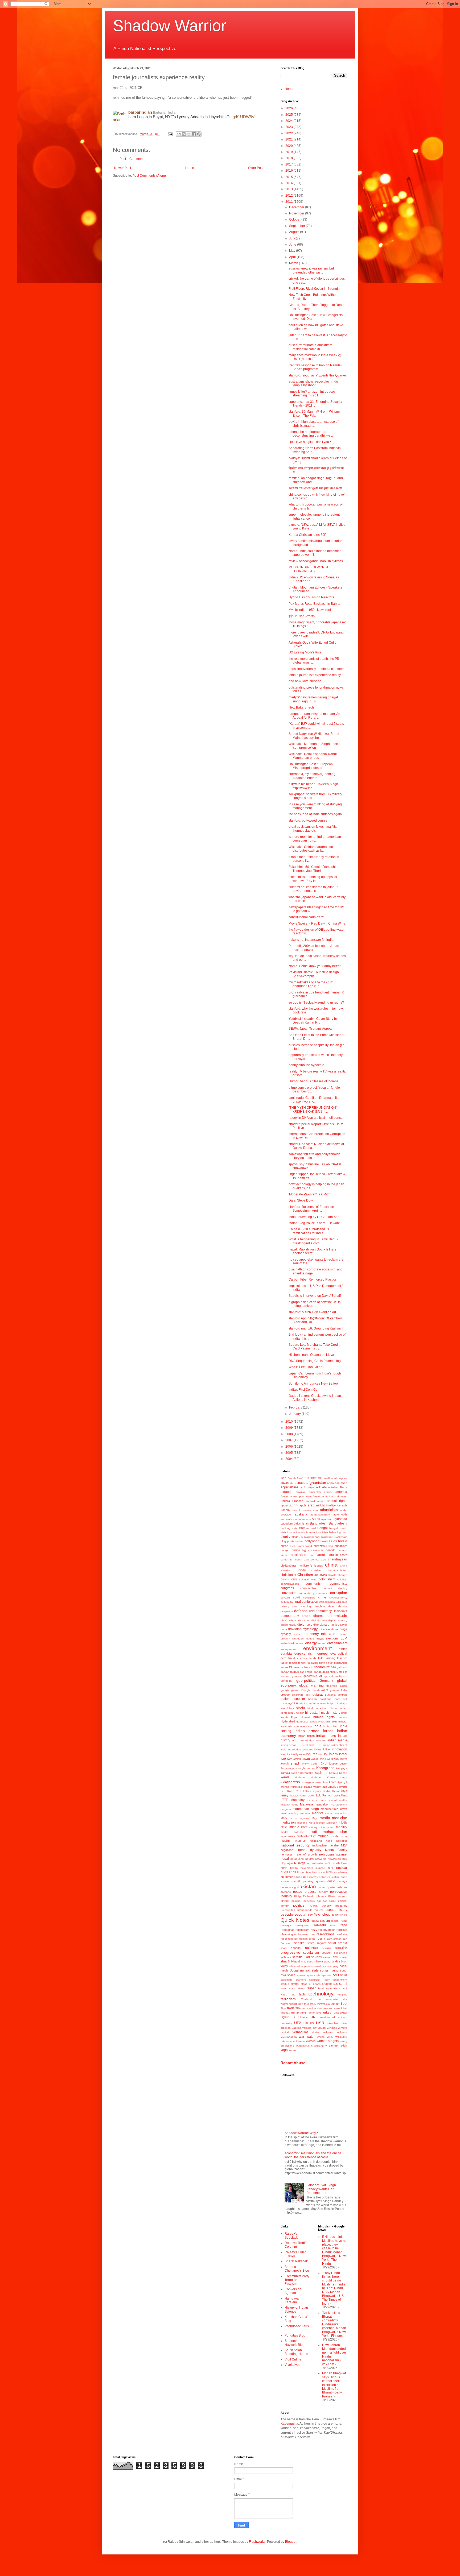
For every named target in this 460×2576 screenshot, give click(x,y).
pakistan (306, 1887)
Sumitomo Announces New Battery (314, 1384)
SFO (335, 1957)
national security (295, 1845)
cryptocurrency (338, 1598)
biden (332, 1532)
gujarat (318, 1695)
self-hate (286, 1957)
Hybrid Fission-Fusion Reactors (311, 597)
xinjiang (319, 2046)
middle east (298, 1827)
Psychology (322, 1915)
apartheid (286, 1506)
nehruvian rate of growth (299, 1854)
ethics (343, 1649)
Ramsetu (319, 1925)
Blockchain (340, 1537)
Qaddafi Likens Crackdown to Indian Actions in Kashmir (315, 1398)
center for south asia (295, 1560)
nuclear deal (290, 1872)
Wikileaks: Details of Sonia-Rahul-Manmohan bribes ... (313, 756)
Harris (299, 1703)
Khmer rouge (337, 1777)
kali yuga (342, 1768)
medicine (340, 1818)
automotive (287, 1519)
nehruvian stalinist (333, 1854)
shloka (319, 1961)
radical (335, 1921)
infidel (327, 1749)
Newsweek (334, 1859)
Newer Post (123, 168)
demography (290, 1616)
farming (330, 1658)
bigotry (286, 1537)
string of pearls (311, 1984)
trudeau (285, 2013)
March (294, 263)
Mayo (315, 1818)
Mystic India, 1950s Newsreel (310, 610)
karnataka (307, 1773)
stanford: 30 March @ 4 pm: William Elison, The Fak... (314, 413)
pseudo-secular (294, 1914)
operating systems (314, 1881)
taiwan (301, 1988)
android (310, 1501)
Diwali (344, 1625)
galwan (285, 1672)
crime (322, 1597)
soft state (312, 1970)
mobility (342, 1827)
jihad (295, 1763)
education (329, 1634)
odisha (298, 1877)
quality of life (339, 1915)
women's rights (328, 2041)
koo (325, 1782)
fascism (342, 1658)
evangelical (339, 1654)
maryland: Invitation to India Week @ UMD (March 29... (315, 357)
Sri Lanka (340, 1975)
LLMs (311, 1796)
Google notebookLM (315, 1690)
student (327, 1984)
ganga (318, 1672)
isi (326, 1754)
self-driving (341, 1953)
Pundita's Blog (295, 2335)
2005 (289, 1453)
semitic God (301, 1957)
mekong (302, 1823)
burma (296, 1550)
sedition (326, 1953)
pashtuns (341, 1887)
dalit (338, 1602)
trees (337, 2008)
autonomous (303, 1519)
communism (314, 1584)
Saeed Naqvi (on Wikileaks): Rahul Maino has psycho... (314, 736)
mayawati (304, 1818)
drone (335, 1629)
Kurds (294, 1787)
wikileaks (341, 2037)
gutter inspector (293, 1699)
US (312, 2023)
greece (285, 1695)
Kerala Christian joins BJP (307, 535)
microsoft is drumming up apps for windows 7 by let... (313, 879)
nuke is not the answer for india (311, 940)
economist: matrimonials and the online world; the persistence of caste (313, 2155)
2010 (289, 1422)
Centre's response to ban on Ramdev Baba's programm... (315, 367)
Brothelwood (304, 1546)
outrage (342, 1881)
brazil (324, 1541)
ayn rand (327, 1519)
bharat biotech (296, 1532)
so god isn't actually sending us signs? (316, 1003)
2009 (289, 1428)
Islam (333, 1754)
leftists (307, 1791)
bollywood (312, 1541)
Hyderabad (288, 1721)
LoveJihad (340, 1795)
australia (301, 1514)
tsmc (319, 2013)
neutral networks (316, 1859)
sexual (327, 1957)
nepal (285, 1859)
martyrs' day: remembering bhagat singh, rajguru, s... (313, 699)
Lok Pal (321, 1795)
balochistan (301, 1523)
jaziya (344, 1759)
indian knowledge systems (309, 1740)
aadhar (329, 1478)
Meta (312, 1823)
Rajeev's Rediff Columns (295, 2245)
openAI (295, 1881)
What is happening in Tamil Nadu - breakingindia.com (313, 1241)
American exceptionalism (296, 1496)
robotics (293, 1939)
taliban (312, 1988)
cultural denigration (304, 1602)
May (293, 251)
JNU (324, 1763)
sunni (343, 1984)
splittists (327, 1975)
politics (299, 1905)
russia (321, 1939)
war (302, 2037)
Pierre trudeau (338, 1896)
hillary (290, 1708)
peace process (305, 1892)
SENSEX (317, 1957)
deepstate (287, 1611)
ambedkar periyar (321, 1492)
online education (329, 1877)
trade (291, 2008)
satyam (321, 1943)
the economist (328, 1999)
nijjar (290, 1863)
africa (330, 1483)
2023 (289, 127)
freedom (320, 1667)
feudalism (313, 1663)
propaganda (305, 1910)
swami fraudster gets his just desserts (315, 488)
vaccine (297, 2028)
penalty (323, 1892)
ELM (344, 1638)
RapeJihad (287, 1930)
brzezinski (320, 1546)
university (286, 2023)
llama (303, 1796)
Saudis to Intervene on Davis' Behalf (315, 1296)
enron (322, 1643)
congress (287, 1588)
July (292, 238)
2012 (289, 196)
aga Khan (341, 1483)
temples (342, 1995)
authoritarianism (320, 1515)
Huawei (305, 1717)
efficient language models (297, 1639)
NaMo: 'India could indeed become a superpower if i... (315, 553)
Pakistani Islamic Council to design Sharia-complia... (314, 974)
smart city (320, 1966)
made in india (317, 1800)
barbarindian (140, 112)
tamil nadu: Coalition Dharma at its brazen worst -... (313, 1100)
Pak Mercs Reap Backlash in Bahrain (315, 604)
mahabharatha (338, 1800)
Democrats (340, 1611)
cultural (285, 1602)
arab (311, 1505)
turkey (327, 2012)
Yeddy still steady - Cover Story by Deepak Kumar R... (313, 1021)
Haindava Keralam (292, 2300)
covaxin (285, 1598)
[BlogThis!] (184, 134)
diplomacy (305, 1625)
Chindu (301, 1570)
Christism (305, 1575)
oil (305, 1877)
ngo (345, 1859)
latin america (330, 1787)
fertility (302, 1663)
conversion (289, 1593)
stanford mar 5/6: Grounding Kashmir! (316, 1328)
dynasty (286, 1634)
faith (321, 1658)
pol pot (322, 1901)
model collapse (292, 1832)
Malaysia (307, 1804)
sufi (335, 1984)
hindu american (318, 1708)
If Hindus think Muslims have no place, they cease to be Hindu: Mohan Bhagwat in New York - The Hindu (334, 2250)
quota (315, 1921)
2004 (289, 1459)
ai (301, 1487)
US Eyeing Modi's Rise (305, 652)
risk (345, 1934)
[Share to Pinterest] (199, 134)
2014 (289, 183)
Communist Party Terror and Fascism (297, 2280)
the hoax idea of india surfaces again (315, 814)
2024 (289, 121)
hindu (300, 1708)
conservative (308, 1588)
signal (328, 1962)
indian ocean (289, 1745)
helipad (332, 1703)
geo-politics (306, 1680)
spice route (314, 1975)
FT (328, 1667)
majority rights (289, 1805)
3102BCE (311, 1478)
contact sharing (335, 1588)
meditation (288, 1823)
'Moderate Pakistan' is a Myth (309, 1194)
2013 (289, 189)
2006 (289, 1447)
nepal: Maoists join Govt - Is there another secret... (313, 1251)
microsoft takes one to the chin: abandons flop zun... (311, 984)
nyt (323, 1872)
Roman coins (307, 1939)
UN (313, 2017)
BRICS (333, 1541)
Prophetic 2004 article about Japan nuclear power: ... (314, 948)
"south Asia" (296, 1478)
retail (339, 1934)
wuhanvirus (303, 2046)
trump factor (307, 2013)
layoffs (343, 1787)
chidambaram (289, 1566)
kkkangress (290, 1782)
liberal (336, 1791)
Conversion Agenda (293, 2291)
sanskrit (300, 1943)
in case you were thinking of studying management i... (315, 806)
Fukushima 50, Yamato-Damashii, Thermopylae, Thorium (313, 869)
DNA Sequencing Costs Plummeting (315, 1361)
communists (338, 1584)
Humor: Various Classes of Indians (313, 1081)
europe (323, 1654)
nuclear (342, 1868)
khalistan (300, 1777)
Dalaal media (327, 1602)
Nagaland (316, 1841)
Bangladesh (319, 1523)
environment (317, 1648)
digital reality (288, 1625)
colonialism (327, 1579)
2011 (289, 202)
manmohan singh (306, 1809)
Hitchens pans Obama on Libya (311, 1355)
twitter (344, 2013)
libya (344, 1791)
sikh (335, 1961)
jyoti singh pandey (304, 1768)
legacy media (321, 1791)
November (297, 213)
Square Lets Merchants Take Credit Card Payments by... (314, 1347)
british (284, 1546)
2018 (289, 158)
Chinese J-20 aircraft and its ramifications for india (309, 1231)
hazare (308, 1703)
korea (333, 1782)
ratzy (314, 1930)
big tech (342, 1532)
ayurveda (340, 1519)
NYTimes (332, 1872)
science (311, 1948)
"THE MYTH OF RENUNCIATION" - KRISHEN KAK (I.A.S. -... (314, 1109)
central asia (319, 1560)
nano (329, 1841)
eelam (343, 1634)
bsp (331, 1546)
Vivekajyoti (292, 2365)
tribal (344, 2008)
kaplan (295, 1773)
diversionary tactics (326, 1625)
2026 (289, 108)
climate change (338, 1575)
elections (332, 1638)
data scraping (301, 1606)
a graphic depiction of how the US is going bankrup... (315, 1304)
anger (321, 1501)
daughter (320, 1606)
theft (300, 2004)
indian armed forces (314, 1731)
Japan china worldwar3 (325, 1759)
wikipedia (286, 2041)
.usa (283, 1478)
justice (333, 1763)
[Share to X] (189, 134)
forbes (284, 1667)
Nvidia (316, 1872)
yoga (284, 2050)
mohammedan (335, 1832)
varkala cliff (309, 2028)
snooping (333, 1966)
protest (319, 1910)
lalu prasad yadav (309, 1787)
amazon (301, 1492)
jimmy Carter (310, 1764)
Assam (285, 1510)
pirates (285, 1901)
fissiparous (341, 1663)
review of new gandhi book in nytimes (316, 561)
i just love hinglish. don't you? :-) (312, 442)
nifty (283, 1863)
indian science (310, 1745)
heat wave (320, 1703)
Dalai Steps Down (302, 1200)
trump (295, 2012)
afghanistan (316, 1482)
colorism (342, 1579)
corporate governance (313, 1593)
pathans (286, 1892)
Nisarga (300, 1863)
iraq (321, 1754)
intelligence (298, 1754)
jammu (297, 1759)
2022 (289, 133)
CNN (294, 1579)
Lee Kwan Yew (291, 1791)
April (293, 257)
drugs (343, 1629)
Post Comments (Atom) (149, 176)
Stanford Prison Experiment (328, 1980)
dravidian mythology (303, 1629)
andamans (341, 1496)
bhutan (311, 1532)
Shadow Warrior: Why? (301, 2133)
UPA (298, 2023)
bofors (299, 1541)
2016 (289, 171)
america (341, 1492)
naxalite (334, 1845)
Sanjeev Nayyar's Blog (295, 2343)
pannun (322, 1887)
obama (343, 1872)
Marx (284, 1818)
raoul (333, 1925)
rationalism (302, 1930)
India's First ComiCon (304, 1390)
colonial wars (308, 1579)
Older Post (256, 168)
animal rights (337, 1501)
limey (284, 1795)
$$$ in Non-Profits (302, 616)
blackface (327, 1537)
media (325, 1818)
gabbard (342, 1667)
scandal (296, 1948)
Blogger (291, 2542)
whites (321, 2037)
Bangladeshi (338, 1523)
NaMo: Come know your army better (315, 966)
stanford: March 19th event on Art (312, 1312)
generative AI (313, 1676)
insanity (285, 1754)
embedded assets (292, 1643)
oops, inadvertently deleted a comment (317, 669)
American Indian (323, 1496)
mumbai (323, 1836)
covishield (309, 1598)
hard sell (341, 1699)
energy (311, 1643)
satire (311, 1943)
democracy (324, 1611)
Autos (316, 1519)
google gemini (290, 1690)
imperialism (288, 1726)
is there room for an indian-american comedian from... (315, 839)
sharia (343, 1957)
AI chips (309, 1487)
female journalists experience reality (315, 675)
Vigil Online (293, 2359)
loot (330, 1796)
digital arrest (319, 1620)
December (297, 207)
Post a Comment (132, 159)
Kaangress (325, 1768)
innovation (340, 1749)
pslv (310, 1915)
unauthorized (327, 2017)
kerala (285, 1777)
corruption (339, 1593)
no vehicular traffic (319, 1863)
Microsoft (332, 1823)
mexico (321, 1823)
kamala (285, 1773)
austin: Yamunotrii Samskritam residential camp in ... (310, 347)
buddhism (341, 1546)
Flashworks (257, 2542)
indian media (337, 1740)
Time (284, 2008)
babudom (287, 1523)
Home (190, 168)
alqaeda (287, 1492)
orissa (331, 1881)
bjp (301, 1537)
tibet (344, 2004)
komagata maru (312, 1782)
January (295, 1414)
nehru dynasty (310, 1850)
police (332, 1901)
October (295, 220)
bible (325, 1532)
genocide (286, 1681)
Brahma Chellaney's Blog (297, 2269)
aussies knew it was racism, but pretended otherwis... (311, 270)
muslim (285, 1841)
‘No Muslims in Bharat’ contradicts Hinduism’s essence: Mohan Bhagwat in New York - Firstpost (334, 2324)
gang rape (306, 1672)
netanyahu (297, 1859)
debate (343, 1606)
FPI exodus (296, 1667)
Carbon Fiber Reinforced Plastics (313, 1279)
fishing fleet (326, 1663)
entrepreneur (289, 1649)
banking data (289, 1528)
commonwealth (290, 1584)
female (293, 1663)
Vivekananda (289, 2037)
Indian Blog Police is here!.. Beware (314, 1223)
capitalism (299, 1555)
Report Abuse (293, 2063)
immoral (342, 1722)
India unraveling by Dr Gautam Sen (314, 1217)
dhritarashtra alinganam (295, 1620)
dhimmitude (337, 1616)
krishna (285, 1787)
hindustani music (317, 1713)
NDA (344, 1845)
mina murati (326, 1827)
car (312, 1555)
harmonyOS (288, 1703)
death (332, 1606)
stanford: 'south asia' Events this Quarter (317, 375)
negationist (287, 1850)
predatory (341, 1906)
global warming (311, 1685)
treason (328, 2008)
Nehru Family (336, 1850)
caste (344, 1555)
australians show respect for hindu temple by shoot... (313, 383)
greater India (339, 1690)
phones (321, 1896)
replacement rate (305, 1934)
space (291, 1975)
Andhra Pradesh (292, 1501)
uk (293, 2017)
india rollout (331, 1726)
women (311, 2041)
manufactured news (334, 1809)
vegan (322, 2028)
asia (344, 1505)
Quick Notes (295, 1920)
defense (301, 1611)
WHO (330, 2037)
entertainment (337, 1643)
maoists (318, 1813)
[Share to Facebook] (194, 134)
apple (303, 1505)
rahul (344, 1921)
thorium (335, 2004)
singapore (307, 1966)
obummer (287, 1877)
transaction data (312, 2008)
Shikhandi (294, 1961)
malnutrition (322, 1804)
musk (344, 1836)
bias (319, 1532)
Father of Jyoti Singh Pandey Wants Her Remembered (321, 2189)
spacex (301, 1975)
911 (320, 1478)
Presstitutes (288, 1910)
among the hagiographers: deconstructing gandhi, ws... (311, 434)
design (306, 1616)
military (313, 1827)
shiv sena (307, 1962)
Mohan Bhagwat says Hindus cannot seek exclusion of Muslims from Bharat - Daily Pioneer (334, 2385)
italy (289, 1759)
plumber (296, 1901)
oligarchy (312, 1877)
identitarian (303, 1722)
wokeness (299, 2041)
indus (318, 1749)
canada (331, 1550)
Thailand (306, 1999)
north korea (289, 1868)
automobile (340, 1514)
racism (325, 1921)
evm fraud (288, 1658)
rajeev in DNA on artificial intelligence (316, 1118)
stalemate (287, 1980)
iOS (308, 1754)
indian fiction (306, 1736)
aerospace (298, 1483)
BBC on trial (307, 1528)
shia (284, 1961)
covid (297, 1597)
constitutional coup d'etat (306, 917)
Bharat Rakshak (296, 2261)
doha (284, 1629)
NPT (331, 1868)
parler (331, 1887)
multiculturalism (306, 1836)
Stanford (301, 1980)
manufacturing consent (295, 1813)
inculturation (304, 1726)
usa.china (333, 2023)
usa (320, 2022)
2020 (289, 146)
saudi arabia (338, 1943)
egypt (320, 1638)
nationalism (319, 1845)
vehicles (332, 2028)
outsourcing (288, 1887)
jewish (285, 1763)
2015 (289, 177)
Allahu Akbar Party (335, 1487)
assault (296, 1510)
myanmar (300, 1841)
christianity (288, 1575)
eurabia (286, 1654)
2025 (289, 115)
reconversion (327, 1930)
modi (313, 1832)
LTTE (284, 1800)
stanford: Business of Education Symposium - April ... (311, 1209)
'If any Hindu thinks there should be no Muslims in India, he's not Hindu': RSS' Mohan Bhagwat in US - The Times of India (334, 2288)
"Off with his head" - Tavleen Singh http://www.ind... (313, 786)
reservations (325, 1934)
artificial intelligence (328, 1505)
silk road (294, 1966)
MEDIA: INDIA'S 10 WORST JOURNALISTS (309, 569)
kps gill (343, 1782)
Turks (336, 2013)
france (308, 1667)
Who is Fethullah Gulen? (306, 1367)
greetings (297, 1695)
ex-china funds (307, 1658)
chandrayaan (338, 1559)
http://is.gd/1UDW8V (237, 117)
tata (293, 1995)
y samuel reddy (336, 2045)
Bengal (323, 1528)
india (318, 1726)
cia (316, 1575)
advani (285, 1483)
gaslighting (329, 1672)
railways (286, 1925)
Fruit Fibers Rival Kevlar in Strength (314, 289)
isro (283, 1759)
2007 (289, 1440)
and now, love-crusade (305, 681)
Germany (326, 1681)
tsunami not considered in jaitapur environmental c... (313, 889)
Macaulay (297, 1800)
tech (302, 1994)
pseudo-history (336, 1910)
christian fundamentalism (329, 1570)
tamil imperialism (329, 1988)
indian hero (326, 1736)
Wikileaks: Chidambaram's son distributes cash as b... (311, 849)
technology (321, 1994)
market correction (336, 1813)
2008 (289, 1434)
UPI (306, 2023)
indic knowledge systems (297, 1749)
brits (292, 1546)
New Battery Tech (301, 707)
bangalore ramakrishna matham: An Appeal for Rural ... (314, 716)
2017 (289, 164)
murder (335, 1836)
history (335, 1713)
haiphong (326, 1699)
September (297, 226)
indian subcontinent (335, 1745)
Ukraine (303, 2017)
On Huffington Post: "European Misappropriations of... (311, 766)
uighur (285, 2017)
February (296, 1407)
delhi (312, 1611)
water (311, 2037)
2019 (289, 152)
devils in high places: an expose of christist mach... (313, 424)
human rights (324, 1717)
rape (344, 1925)
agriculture (289, 1487)
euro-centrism (304, 1654)
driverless (325, 1629)
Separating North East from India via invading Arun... (315, 450)
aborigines (341, 1478)
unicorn (343, 2017)
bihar (295, 1537)
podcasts (309, 1901)
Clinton (285, 1579)
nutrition (306, 1872)
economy (311, 1634)
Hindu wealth (296, 1713)
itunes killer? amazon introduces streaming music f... (312, 394)
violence (342, 2032)
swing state (288, 1988)
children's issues (312, 1566)
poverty (327, 1906)
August (295, 232)
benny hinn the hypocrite (306, 1065)
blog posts (287, 1541)
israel (343, 1754)
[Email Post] (170, 134)
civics (323, 1575)
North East (340, 1863)
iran (315, 1754)
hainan (313, 1699)
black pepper (312, 1537)
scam (284, 1948)
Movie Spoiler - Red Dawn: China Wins (317, 923)
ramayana (302, 1925)
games (295, 1672)
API (296, 1506)
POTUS (313, 1906)
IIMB (334, 1722)
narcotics (342, 1841)
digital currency (338, 1620)
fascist (284, 1663)
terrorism (288, 1999)
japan (306, 1759)
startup (285, 1984)
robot (284, 1939)
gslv (308, 1695)
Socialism (297, 1970)
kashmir (321, 1772)
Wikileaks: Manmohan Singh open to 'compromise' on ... (315, 746)
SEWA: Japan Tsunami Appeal (311, 1029)
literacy (294, 1796)
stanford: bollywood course (308, 821)
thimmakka (323, 2004)
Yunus (292, 2050)
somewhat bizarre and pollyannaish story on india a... (314, 1156)
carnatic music (327, 1555)
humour (342, 1717)
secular (326, 1948)
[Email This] (179, 134)
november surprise (313, 1868)
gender (296, 1676)
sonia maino (329, 1970)
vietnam (327, 2032)
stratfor (295, 1984)
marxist (293, 1818)
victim (315, 2032)
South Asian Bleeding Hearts (296, 2352)
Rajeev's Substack (291, 2235)
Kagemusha (289, 2424)
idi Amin (326, 1722)
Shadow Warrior (170, 26)
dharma (319, 1616)
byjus (306, 1550)
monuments (288, 1836)
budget (285, 1550)
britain (343, 1541)
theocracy (310, 2004)
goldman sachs (337, 1686)
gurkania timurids (336, 1695)
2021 (289, 139)
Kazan (343, 1773)
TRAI (299, 2008)
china (331, 1565)
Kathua (334, 1773)
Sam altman (334, 1939)
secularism (311, 1953)
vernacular (300, 2032)
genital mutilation (336, 1676)
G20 (333, 1667)
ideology (315, 1722)
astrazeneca (310, 1510)
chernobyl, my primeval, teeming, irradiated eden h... (312, 776)
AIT (318, 1487)
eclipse (297, 1634)
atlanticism (329, 1510)
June (293, 245)
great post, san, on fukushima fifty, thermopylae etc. (313, 829)
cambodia (317, 1550)
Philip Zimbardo (304, 1896)
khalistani (316, 1777)
